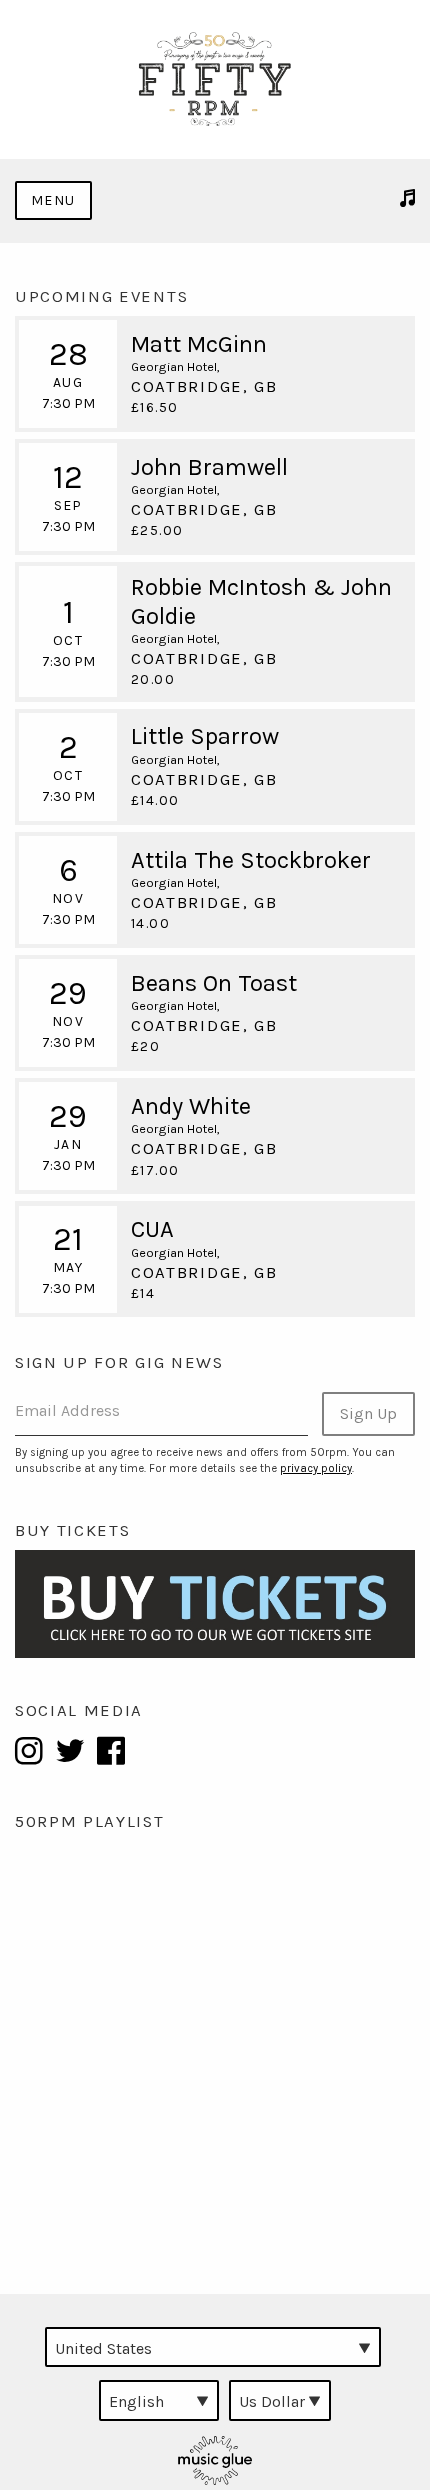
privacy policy (316, 1468)
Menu (53, 200)
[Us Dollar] (280, 2400)
